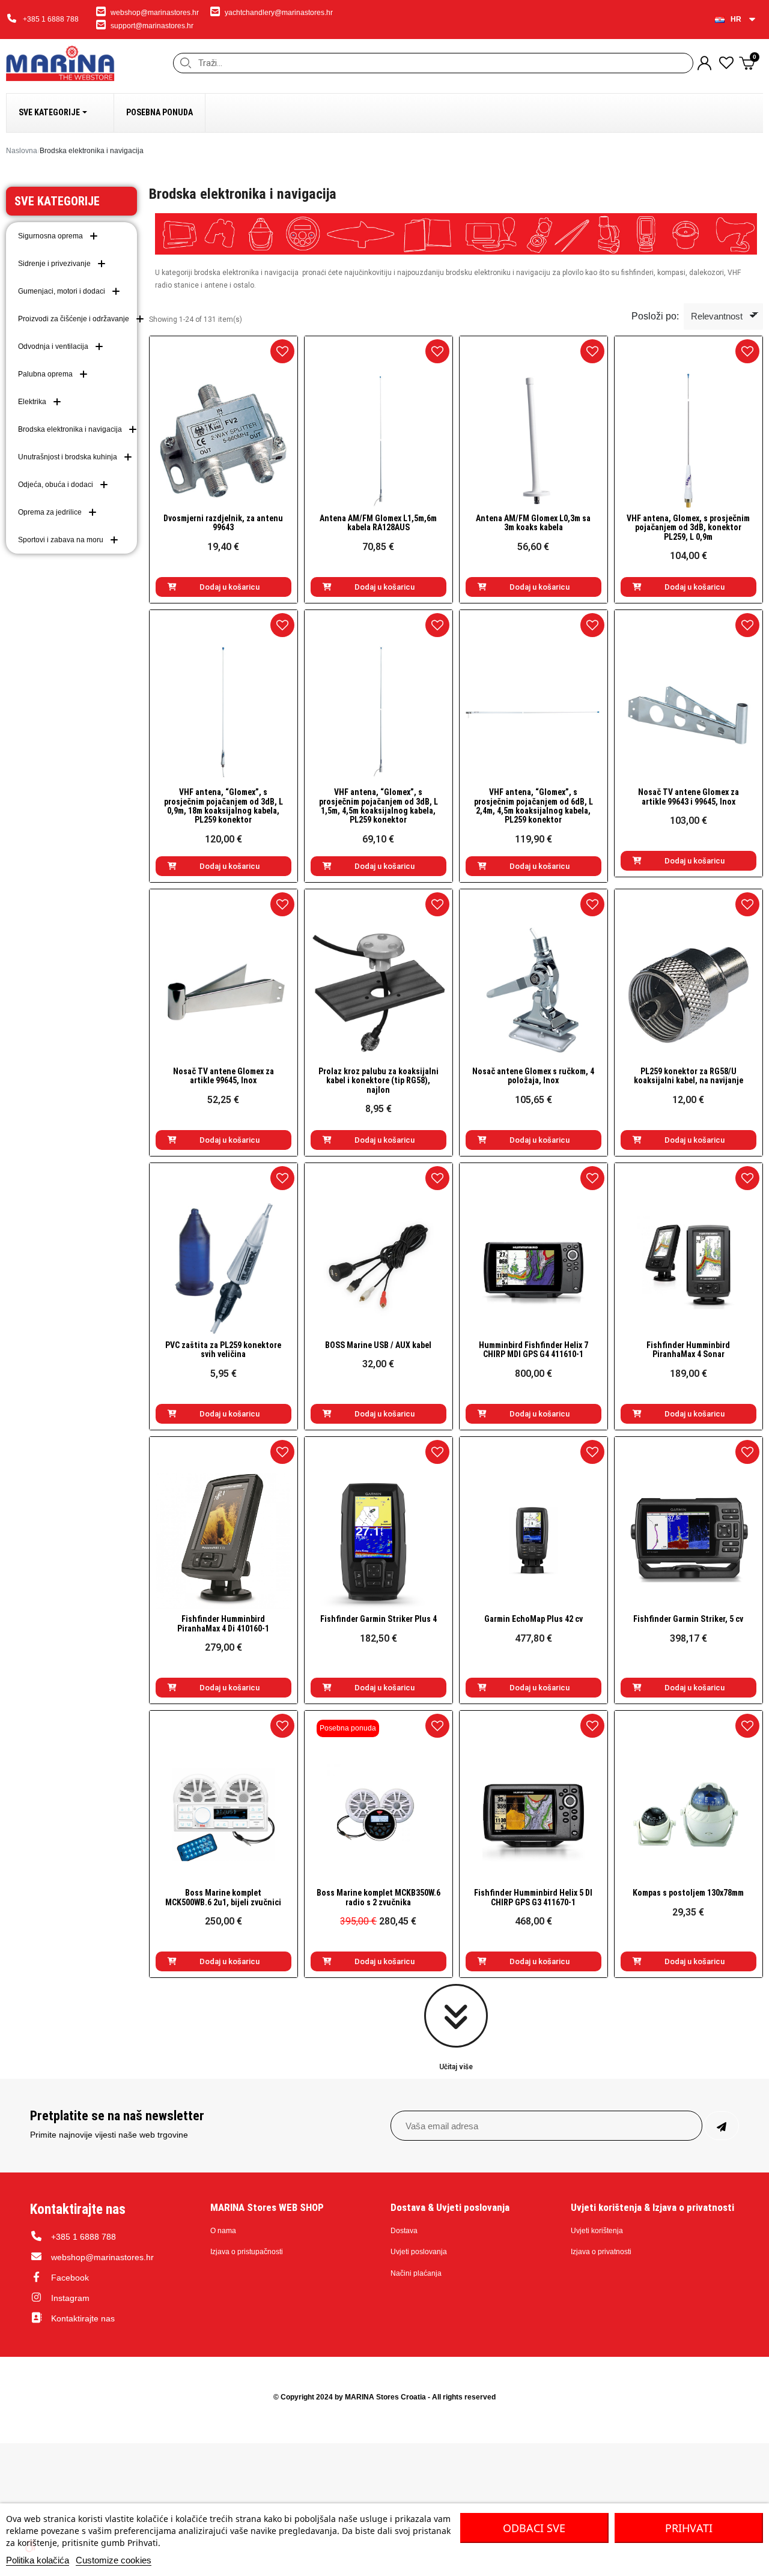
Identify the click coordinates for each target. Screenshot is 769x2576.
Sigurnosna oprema (50, 236)
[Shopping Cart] (748, 63)
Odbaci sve (534, 2528)
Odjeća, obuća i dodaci (56, 485)
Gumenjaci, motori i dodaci (62, 291)
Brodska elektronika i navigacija (70, 429)
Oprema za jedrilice (50, 512)
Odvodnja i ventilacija (53, 346)
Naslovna (22, 151)
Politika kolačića (38, 2560)
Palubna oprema (45, 374)
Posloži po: (655, 316)
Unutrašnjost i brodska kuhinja (68, 457)
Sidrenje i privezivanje (54, 264)
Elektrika (32, 402)
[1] (722, 2126)
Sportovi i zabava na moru (61, 540)
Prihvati (689, 2528)
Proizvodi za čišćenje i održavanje (74, 319)
